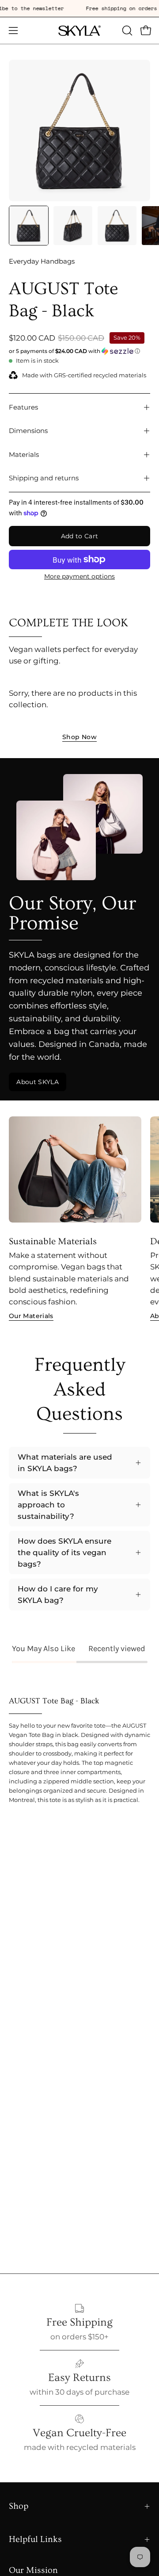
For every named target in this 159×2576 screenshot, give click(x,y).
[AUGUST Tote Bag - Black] (29, 226)
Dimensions (28, 431)
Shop (19, 2506)
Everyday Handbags (42, 261)
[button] (126, 31)
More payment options (79, 576)
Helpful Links (35, 2539)
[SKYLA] (79, 31)
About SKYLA (38, 1082)
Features (23, 407)
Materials (24, 454)
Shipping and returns (44, 478)
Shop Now (79, 737)
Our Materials (31, 1316)
